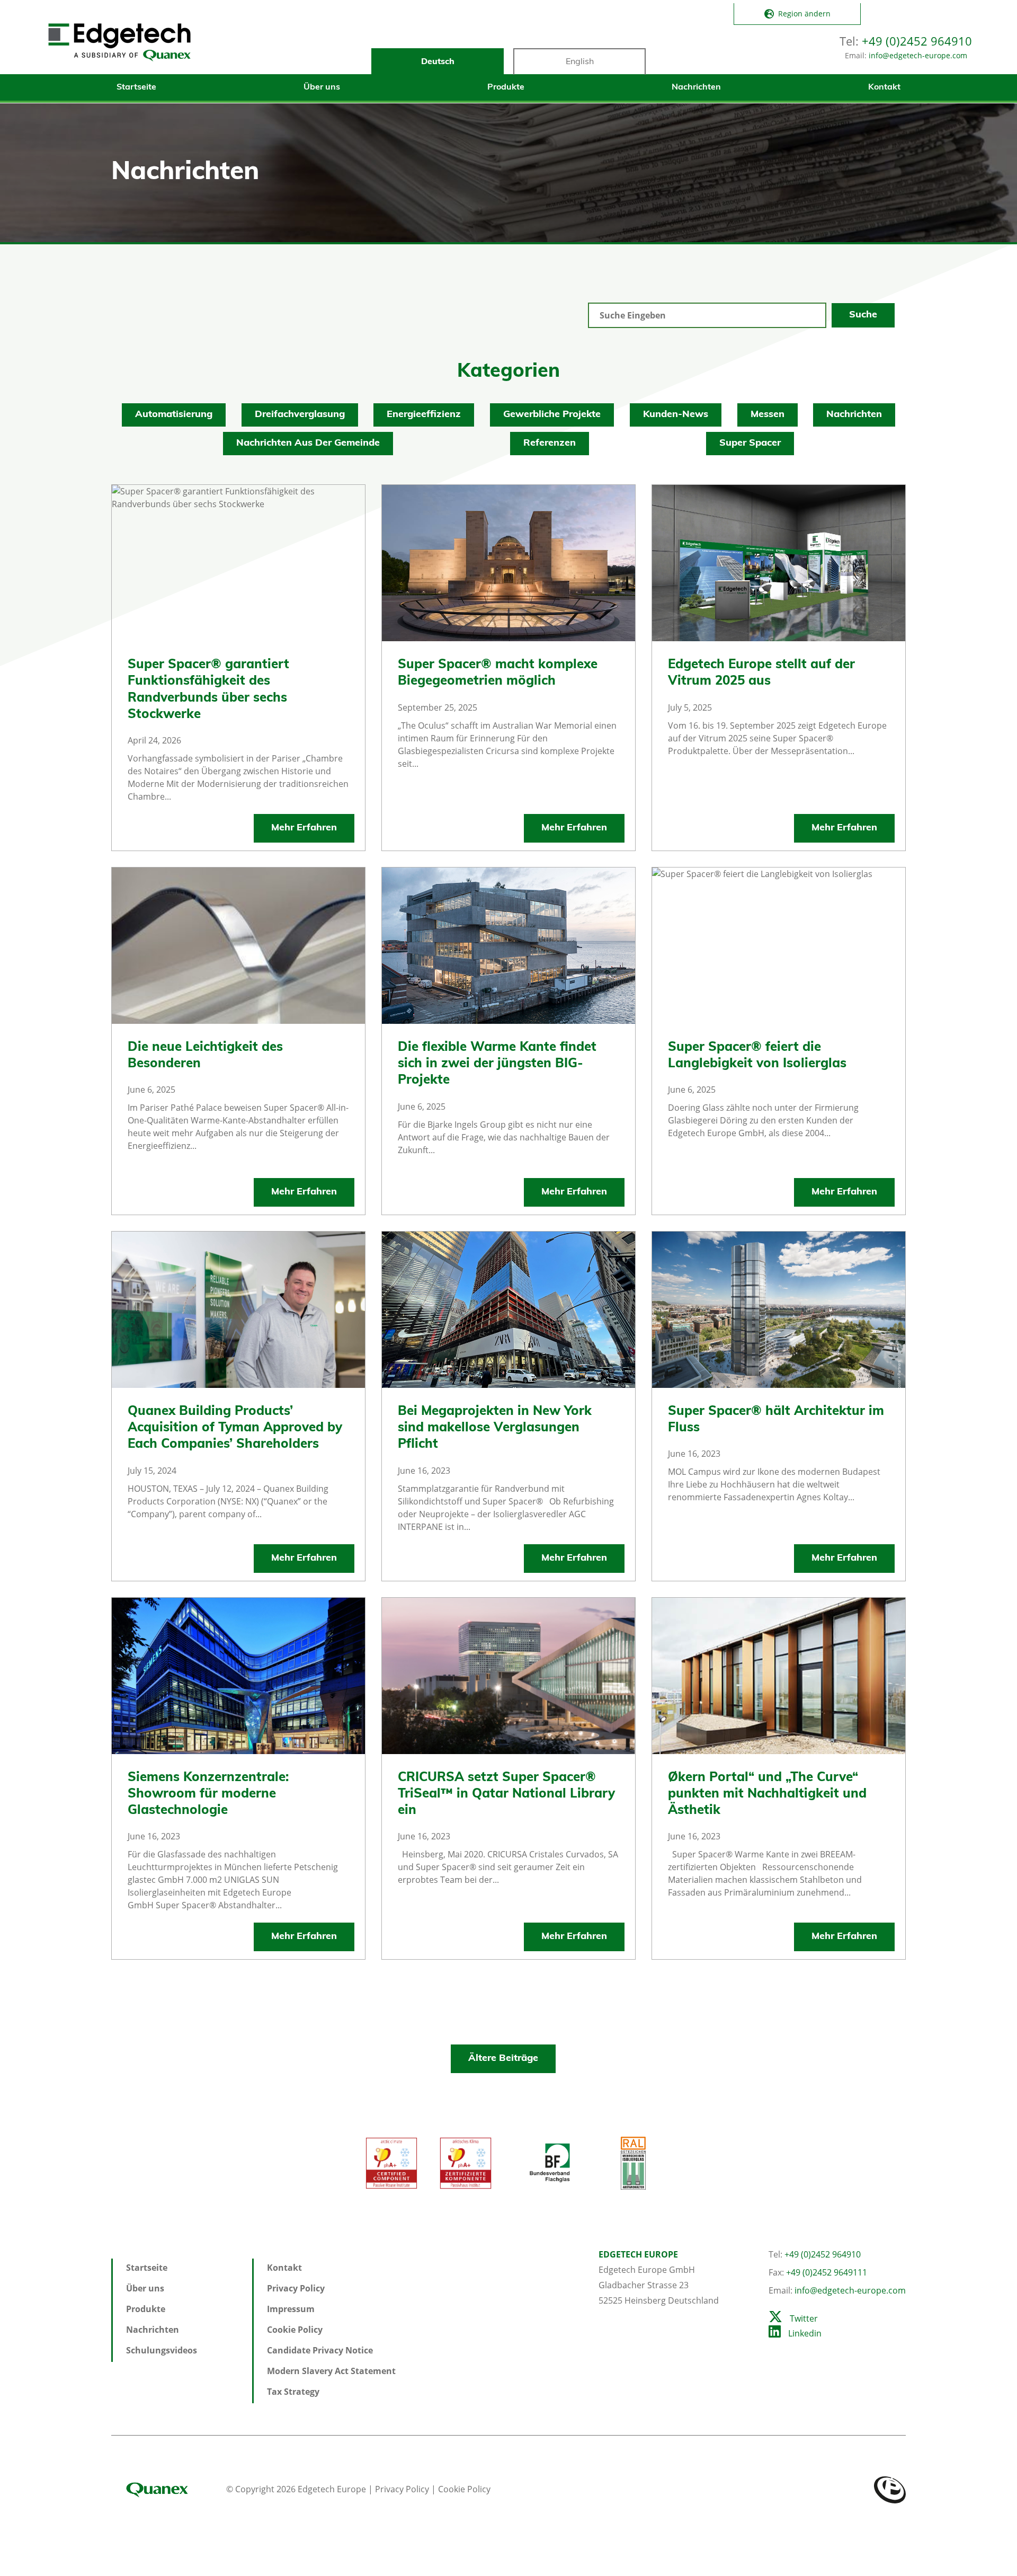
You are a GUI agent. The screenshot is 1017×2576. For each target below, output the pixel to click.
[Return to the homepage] (119, 42)
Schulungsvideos (162, 2350)
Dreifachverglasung (300, 415)
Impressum (291, 2309)
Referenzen (550, 444)
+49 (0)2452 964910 (917, 41)
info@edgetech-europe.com (918, 55)
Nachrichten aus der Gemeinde (308, 444)
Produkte (506, 87)
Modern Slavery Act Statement (331, 2371)
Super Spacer (750, 444)
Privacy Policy (296, 2288)
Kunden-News (676, 415)
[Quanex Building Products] (168, 2489)
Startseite (136, 87)
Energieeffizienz (424, 415)
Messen (768, 415)
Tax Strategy (293, 2392)
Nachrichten (696, 87)
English (580, 62)
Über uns (322, 87)
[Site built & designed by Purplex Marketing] (890, 2489)
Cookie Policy (295, 2330)
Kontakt (884, 87)
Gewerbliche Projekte (552, 415)
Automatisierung (174, 415)
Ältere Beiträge (503, 2059)
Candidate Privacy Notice (320, 2350)
